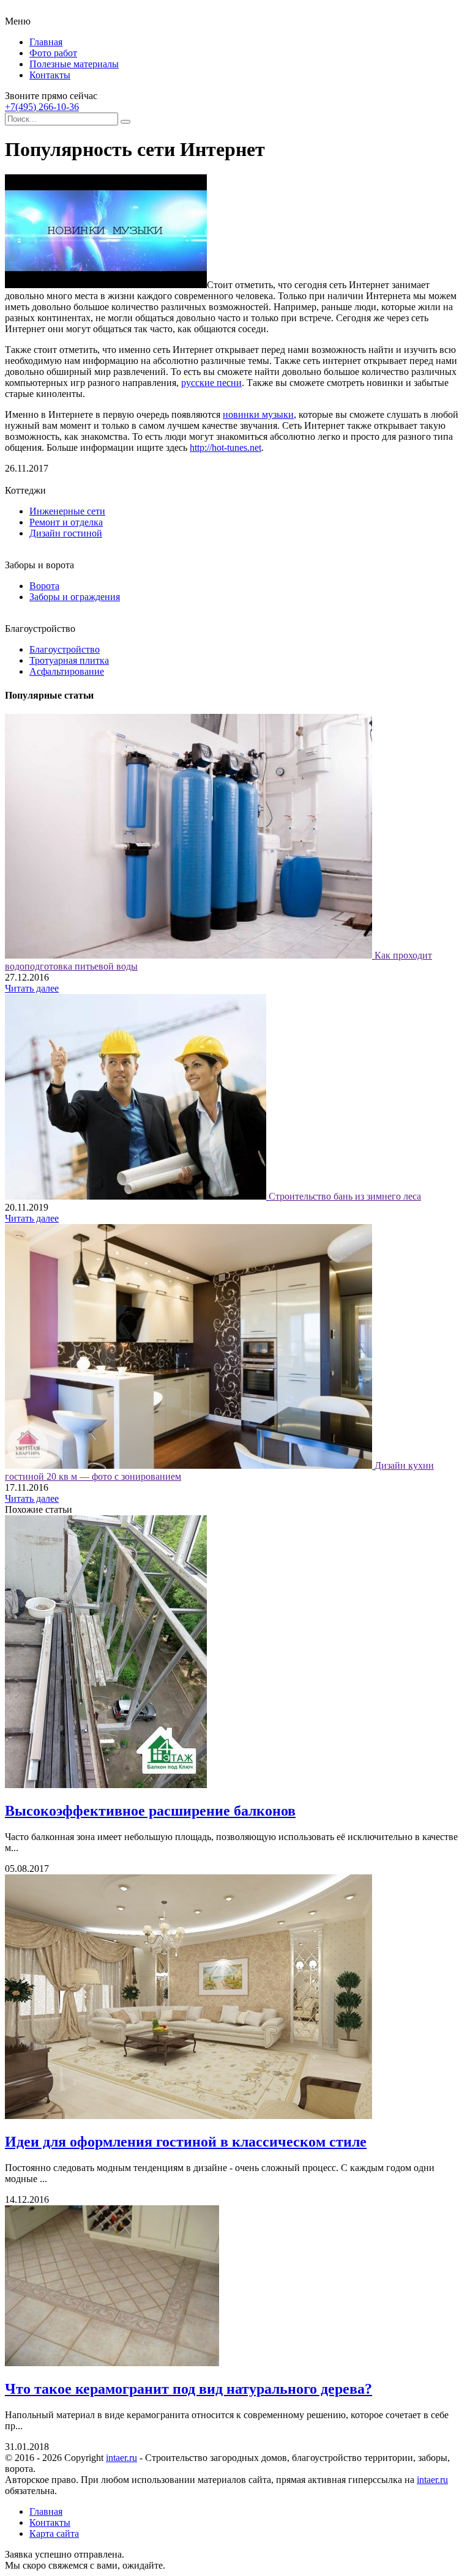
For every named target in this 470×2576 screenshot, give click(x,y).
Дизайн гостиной (66, 533)
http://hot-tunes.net (226, 447)
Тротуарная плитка (69, 660)
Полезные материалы (74, 64)
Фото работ (53, 53)
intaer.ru (121, 2458)
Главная (46, 42)
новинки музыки (258, 414)
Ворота (44, 586)
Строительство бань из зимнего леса (345, 1196)
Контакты (50, 75)
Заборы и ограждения (75, 597)
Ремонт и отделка (66, 522)
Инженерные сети (67, 511)
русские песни (211, 383)
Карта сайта (54, 2533)
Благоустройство (65, 649)
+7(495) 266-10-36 (42, 107)
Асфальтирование (67, 671)
